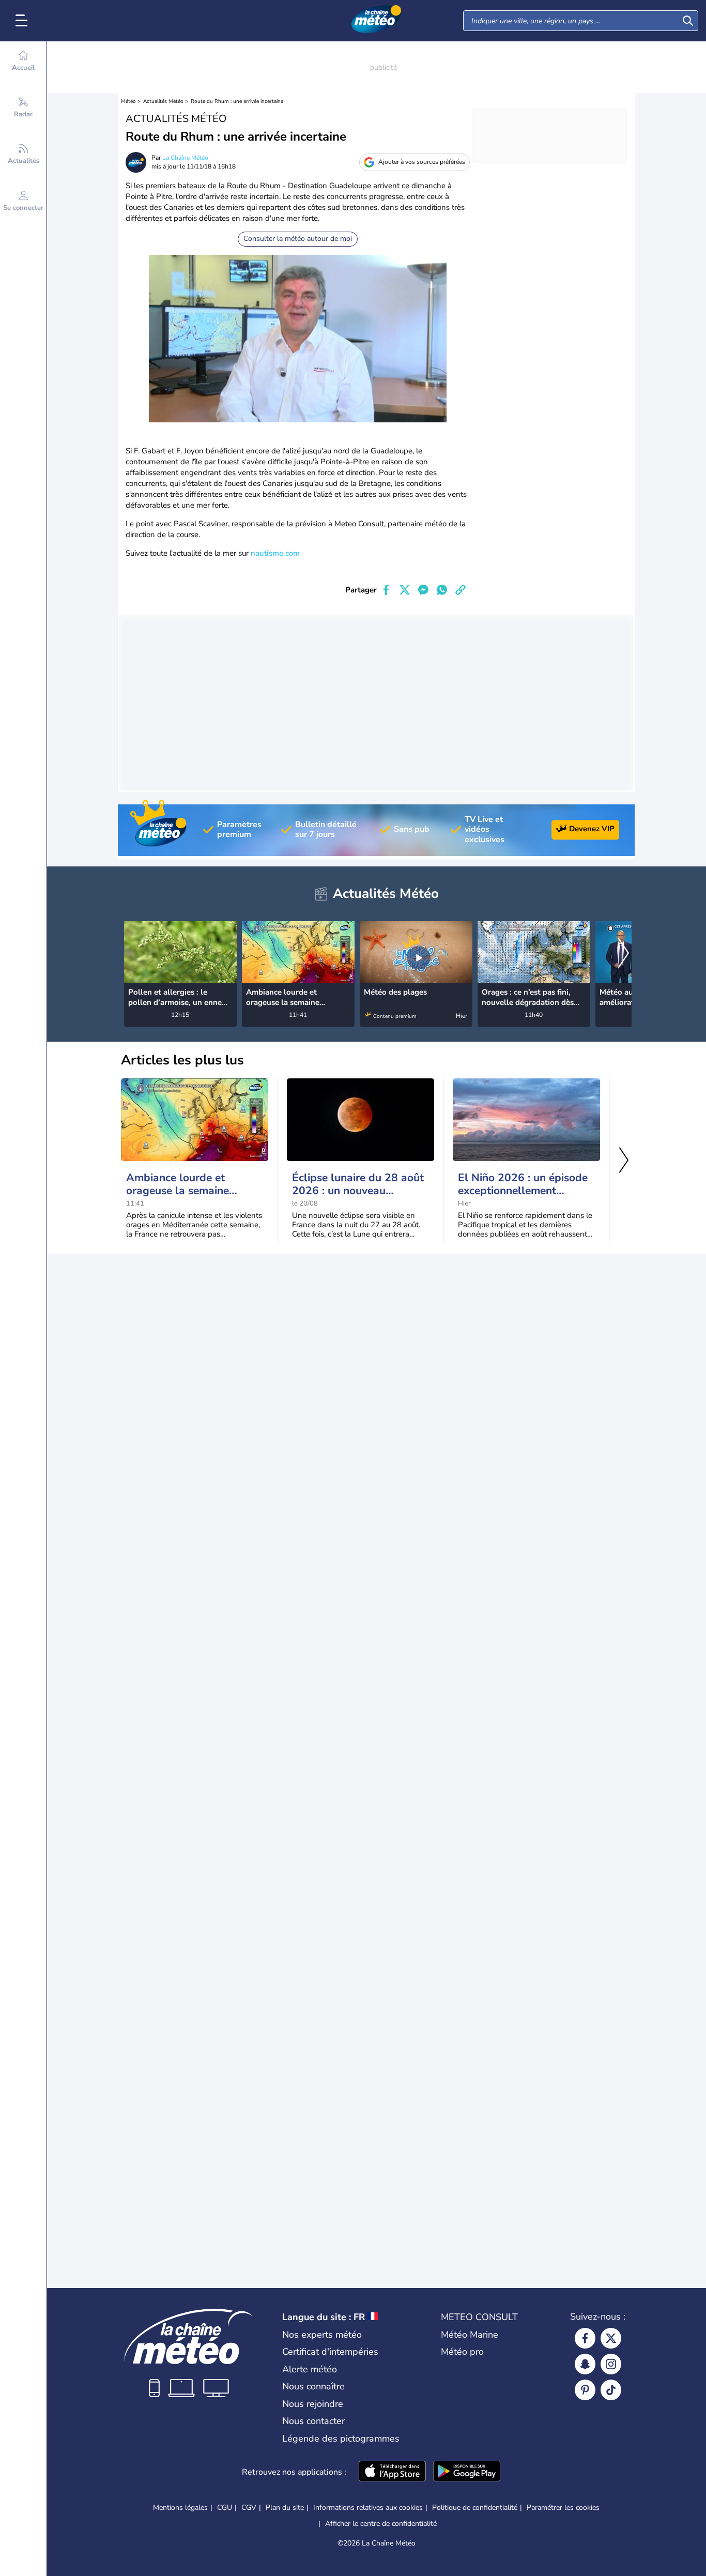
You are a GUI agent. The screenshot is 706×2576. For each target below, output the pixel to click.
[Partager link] (461, 590)
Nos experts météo (322, 2335)
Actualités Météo (163, 101)
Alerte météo (310, 2369)
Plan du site (285, 2508)
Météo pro (462, 2352)
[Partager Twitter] (405, 590)
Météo (128, 101)
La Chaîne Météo (185, 158)
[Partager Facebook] (386, 590)
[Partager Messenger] (423, 590)
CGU (225, 2508)
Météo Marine (470, 2335)
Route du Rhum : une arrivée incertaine (237, 101)
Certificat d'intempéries (330, 2352)
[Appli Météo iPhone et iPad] (392, 2472)
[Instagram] (611, 2364)
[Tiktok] (611, 2390)
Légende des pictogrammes (341, 2438)
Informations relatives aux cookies (368, 2508)
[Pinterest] (585, 2390)
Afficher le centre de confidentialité (381, 2524)
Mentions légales (180, 2508)
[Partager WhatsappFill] (442, 590)
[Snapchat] (585, 2364)
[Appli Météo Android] (467, 2472)
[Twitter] (611, 2338)
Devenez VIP (592, 829)
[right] (623, 954)
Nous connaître (313, 2386)
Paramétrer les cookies (563, 2508)
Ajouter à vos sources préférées (422, 162)
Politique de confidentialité (475, 2508)
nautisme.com (275, 553)
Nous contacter (313, 2421)
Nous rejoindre (313, 2404)
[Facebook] (585, 2338)
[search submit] (688, 21)
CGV (249, 2508)
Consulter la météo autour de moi (298, 239)
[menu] (23, 21)
